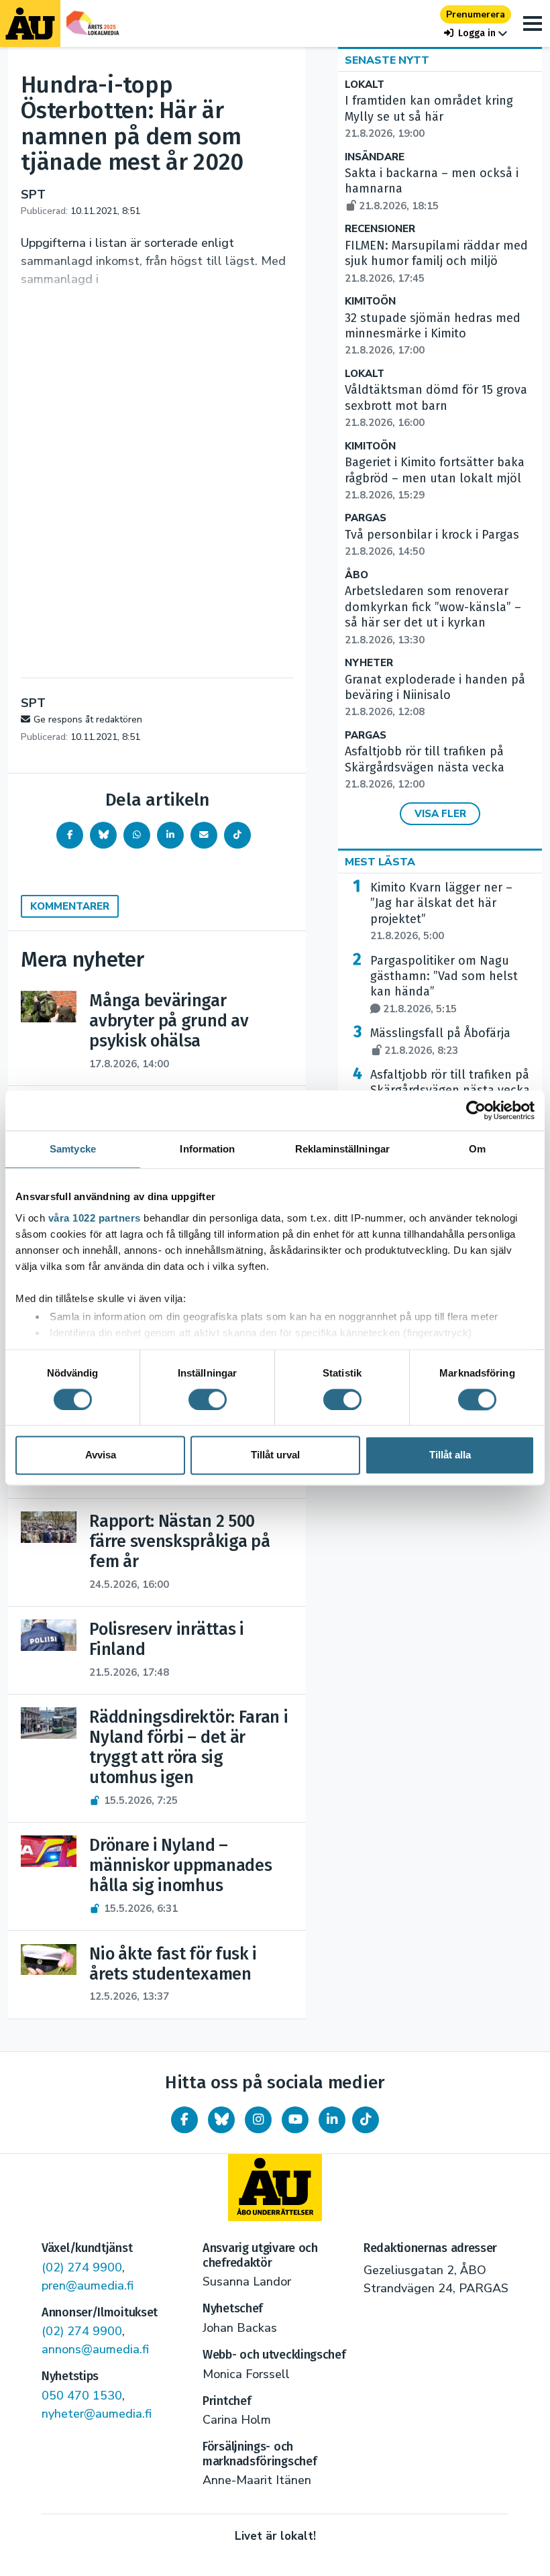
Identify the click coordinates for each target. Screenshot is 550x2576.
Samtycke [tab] (73, 1149)
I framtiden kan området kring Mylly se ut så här (429, 117)
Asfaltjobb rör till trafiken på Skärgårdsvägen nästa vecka (425, 767)
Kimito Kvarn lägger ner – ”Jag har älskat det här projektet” (441, 911)
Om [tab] (477, 1149)
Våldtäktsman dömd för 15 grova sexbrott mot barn (436, 406)
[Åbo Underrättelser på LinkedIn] (332, 2120)
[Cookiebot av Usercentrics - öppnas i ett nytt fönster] (476, 1110)
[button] (476, 33)
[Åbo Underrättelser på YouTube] (295, 2120)
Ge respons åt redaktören (88, 719)
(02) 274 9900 (82, 2267)
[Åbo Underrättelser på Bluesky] (221, 2120)
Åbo (356, 575)
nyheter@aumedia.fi (97, 2414)
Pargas (366, 518)
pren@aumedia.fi (88, 2286)
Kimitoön (370, 302)
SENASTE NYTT (387, 60)
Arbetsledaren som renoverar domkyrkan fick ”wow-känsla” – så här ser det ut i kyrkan (433, 615)
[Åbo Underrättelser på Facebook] (184, 2120)
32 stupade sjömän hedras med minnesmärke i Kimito (433, 334)
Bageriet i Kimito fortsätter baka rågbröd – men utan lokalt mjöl (435, 478)
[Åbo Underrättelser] (275, 2188)
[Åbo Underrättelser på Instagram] (258, 2120)
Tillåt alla (450, 1455)
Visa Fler (440, 814)
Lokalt (365, 85)
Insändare (375, 157)
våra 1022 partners (95, 1218)
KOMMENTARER (70, 906)
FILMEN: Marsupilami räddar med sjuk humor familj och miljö (436, 262)
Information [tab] (207, 1149)
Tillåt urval (275, 1455)
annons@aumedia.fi (95, 2349)
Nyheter (369, 663)
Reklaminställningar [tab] (342, 1149)
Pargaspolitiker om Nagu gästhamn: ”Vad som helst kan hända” (444, 984)
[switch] (208, 1399)
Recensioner (380, 229)
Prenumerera (476, 14)
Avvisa (101, 1455)
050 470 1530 (82, 2396)
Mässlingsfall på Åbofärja (440, 1041)
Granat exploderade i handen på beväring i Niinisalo (435, 696)
